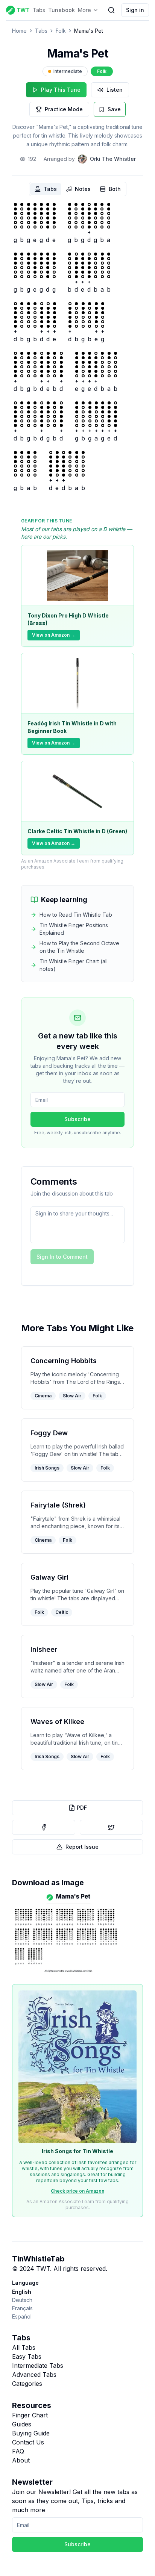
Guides (22, 2424)
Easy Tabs (27, 2357)
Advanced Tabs (34, 2375)
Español (22, 2316)
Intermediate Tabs (38, 2366)
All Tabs (24, 2347)
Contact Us (28, 2442)
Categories (27, 2384)
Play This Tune (61, 90)
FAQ (18, 2451)
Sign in (135, 10)
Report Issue (82, 1847)
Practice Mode (64, 109)
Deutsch (22, 2300)
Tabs (39, 10)
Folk (61, 31)
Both (115, 189)
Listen (115, 90)
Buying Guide (31, 2433)
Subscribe (77, 1119)
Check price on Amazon (77, 2191)
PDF (82, 1808)
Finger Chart (30, 2415)
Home (19, 31)
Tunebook (62, 10)
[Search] (111, 10)
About (21, 2460)
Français (22, 2308)
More (84, 10)
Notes (83, 189)
